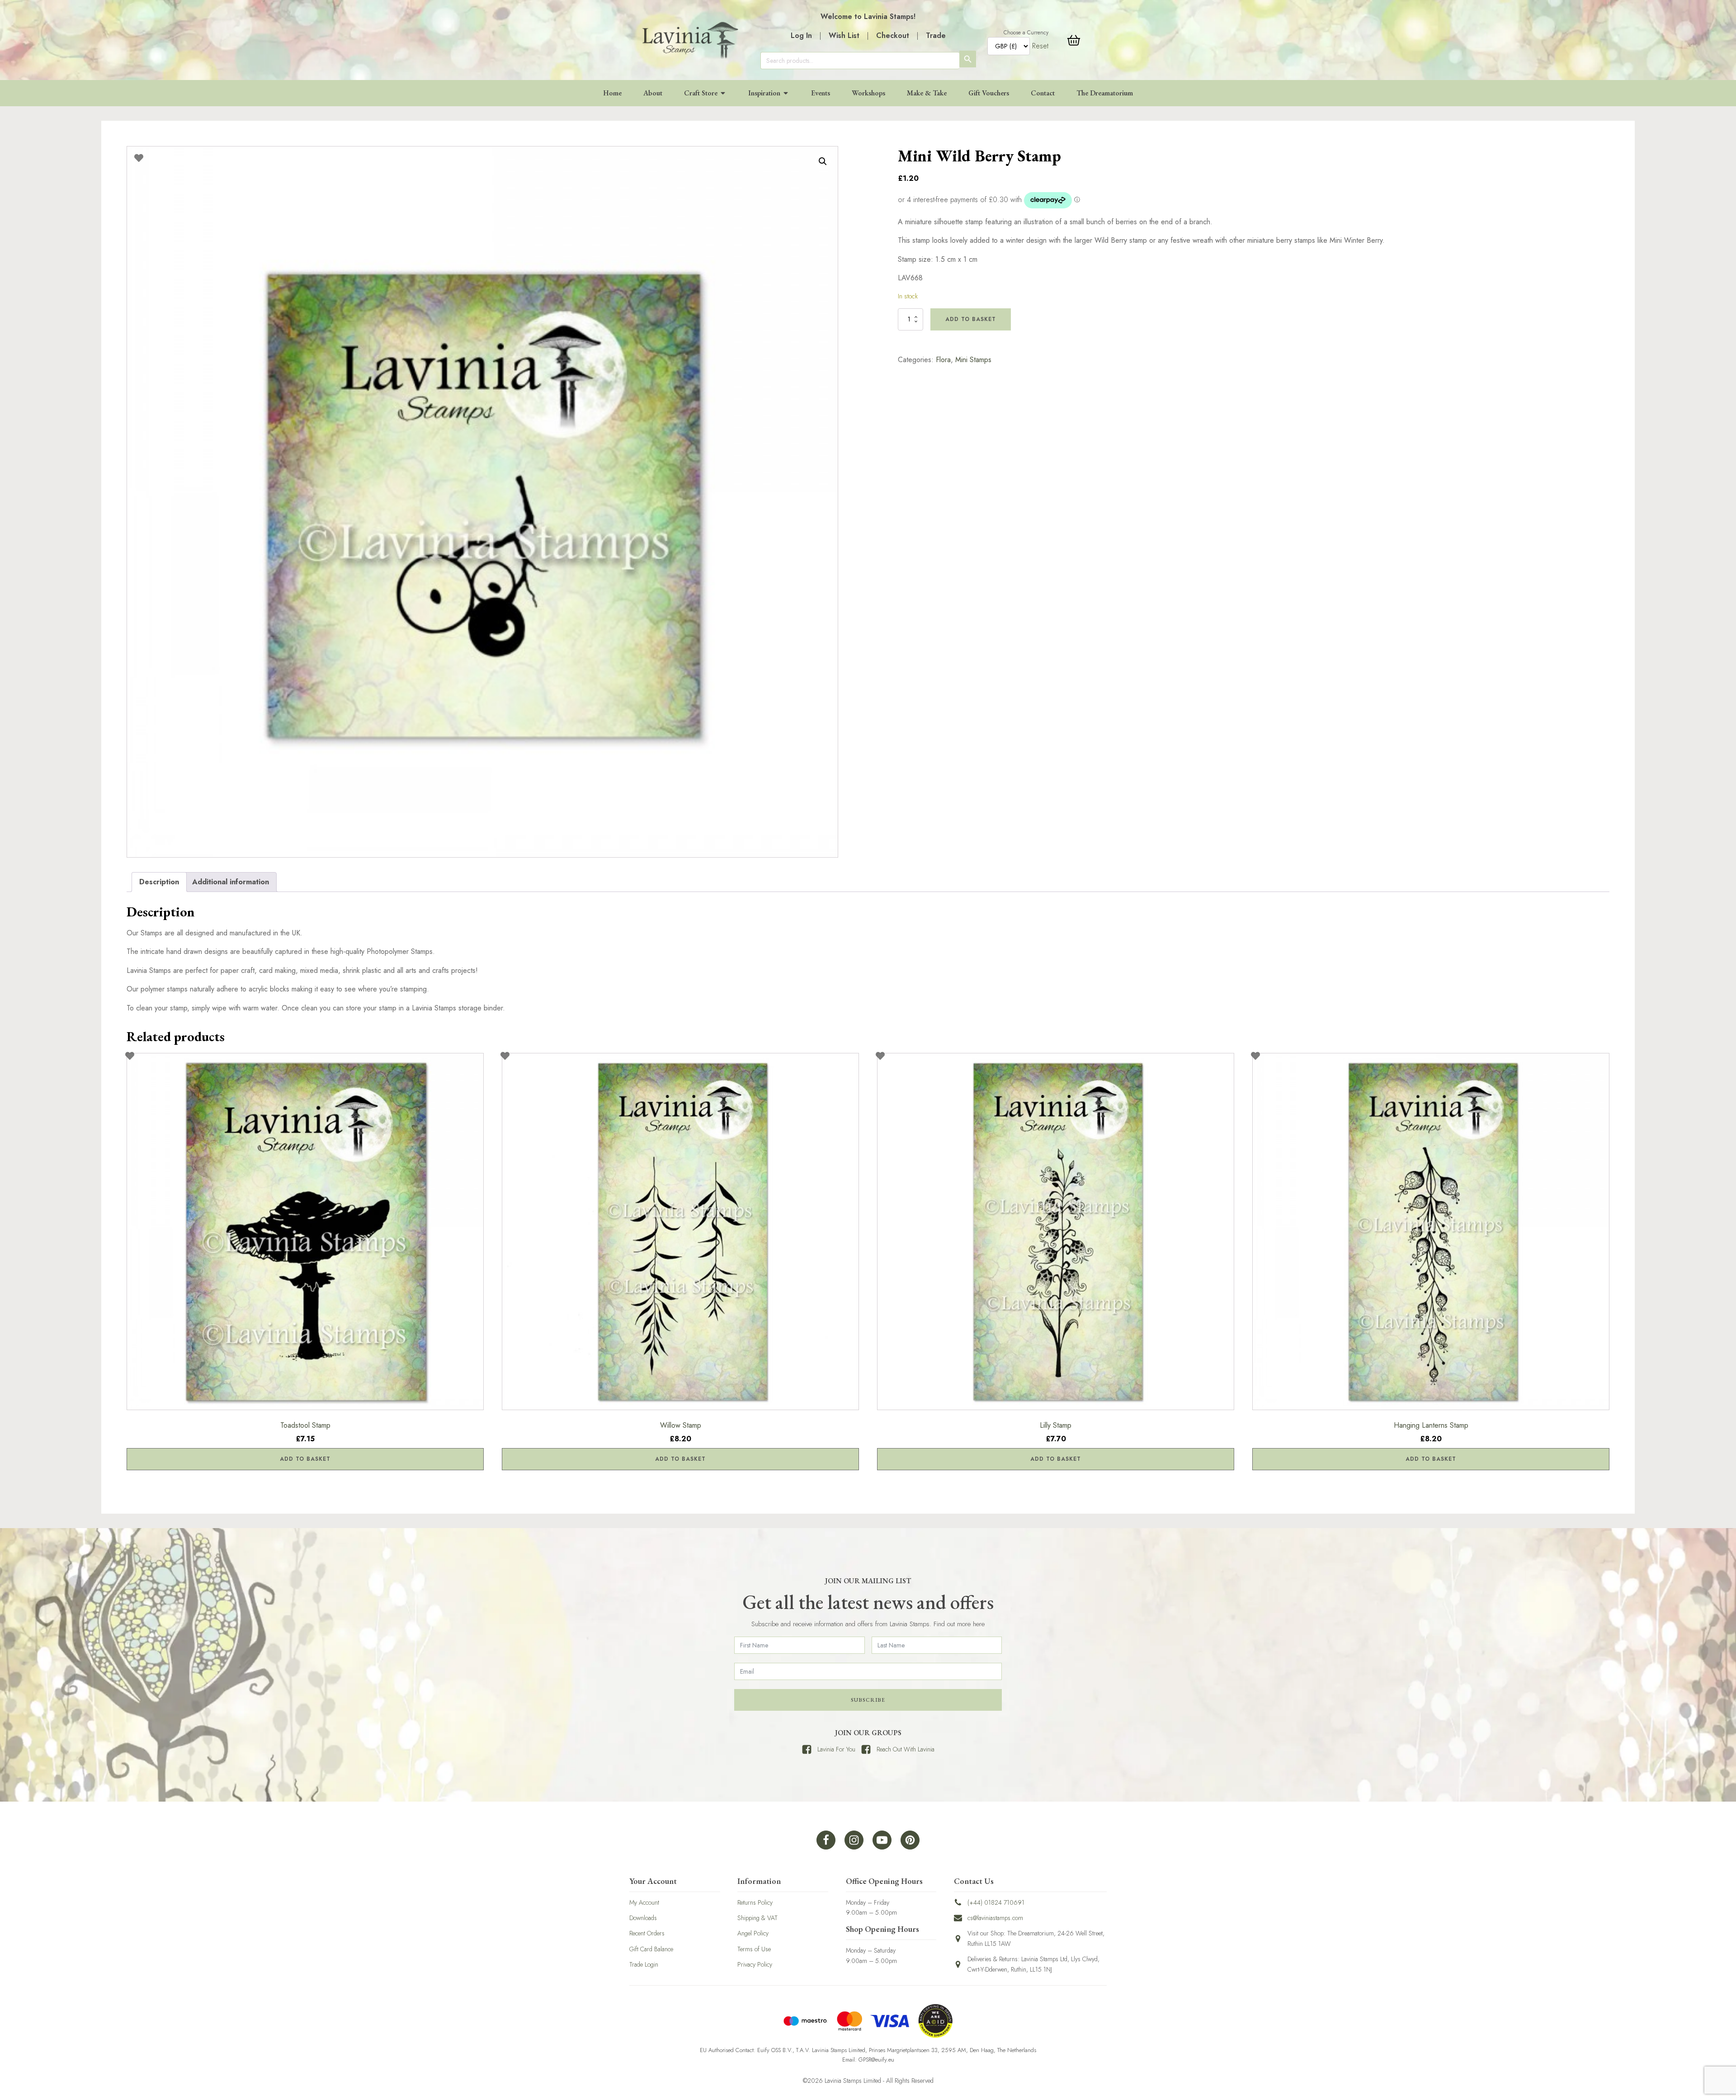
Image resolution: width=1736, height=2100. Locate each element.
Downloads (643, 1918)
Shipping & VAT (757, 1918)
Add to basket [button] (305, 1459)
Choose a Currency (1026, 33)
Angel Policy (753, 1933)
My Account (644, 1902)
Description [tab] (159, 882)
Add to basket (971, 319)
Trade (936, 35)
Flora (943, 360)
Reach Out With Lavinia (906, 1749)
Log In (801, 35)
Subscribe (868, 1700)
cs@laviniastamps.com (995, 1918)
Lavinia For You (836, 1749)
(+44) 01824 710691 (996, 1902)
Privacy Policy (755, 1964)
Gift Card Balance (651, 1949)
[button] (823, 161)
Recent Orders (647, 1933)
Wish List (844, 35)
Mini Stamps (973, 360)
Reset (1040, 46)
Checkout (893, 35)
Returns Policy (755, 1902)
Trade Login (644, 1964)
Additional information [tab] (231, 882)
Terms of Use (754, 1949)
